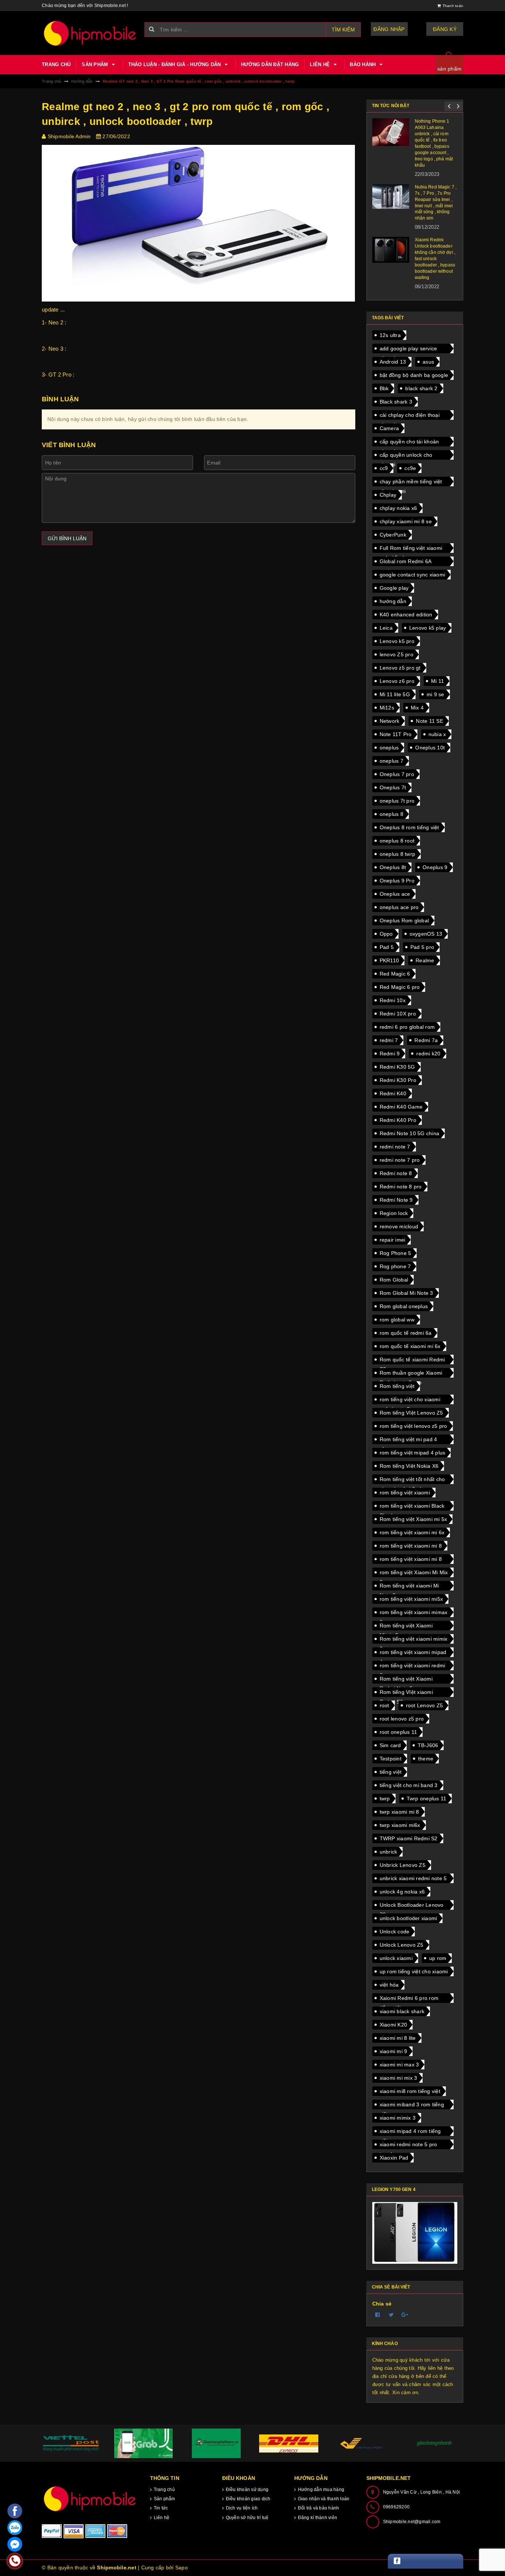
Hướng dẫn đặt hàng (270, 64)
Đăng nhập (389, 29)
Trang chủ (56, 64)
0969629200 (396, 2507)
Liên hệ (321, 64)
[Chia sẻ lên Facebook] (378, 2315)
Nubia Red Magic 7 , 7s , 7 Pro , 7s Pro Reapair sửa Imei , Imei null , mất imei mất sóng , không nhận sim (436, 203)
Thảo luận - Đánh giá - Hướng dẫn (175, 64)
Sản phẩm (96, 64)
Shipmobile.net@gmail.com (412, 2522)
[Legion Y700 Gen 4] (415, 2233)
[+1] (405, 2315)
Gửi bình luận (67, 538)
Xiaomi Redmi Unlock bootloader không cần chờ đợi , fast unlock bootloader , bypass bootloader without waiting (435, 258)
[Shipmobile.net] (90, 2499)
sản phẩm (449, 69)
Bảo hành (363, 64)
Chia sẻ (382, 2304)
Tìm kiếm (343, 30)
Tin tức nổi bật (391, 106)
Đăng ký (445, 29)
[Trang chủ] (90, 33)
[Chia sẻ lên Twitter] (392, 2315)
